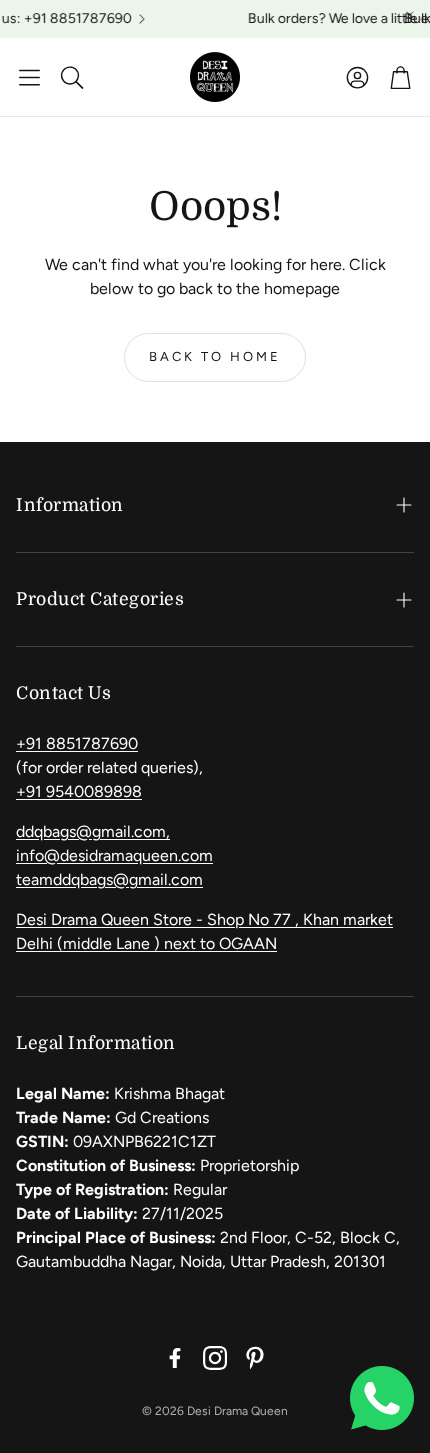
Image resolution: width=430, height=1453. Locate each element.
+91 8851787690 (77, 743)
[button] (29, 77)
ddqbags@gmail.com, (93, 831)
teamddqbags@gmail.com (109, 879)
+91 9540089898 (79, 791)
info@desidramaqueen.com (114, 855)
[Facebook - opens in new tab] (175, 1358)
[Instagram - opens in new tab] (215, 1358)
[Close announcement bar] (410, 15)
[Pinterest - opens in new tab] (255, 1358)
